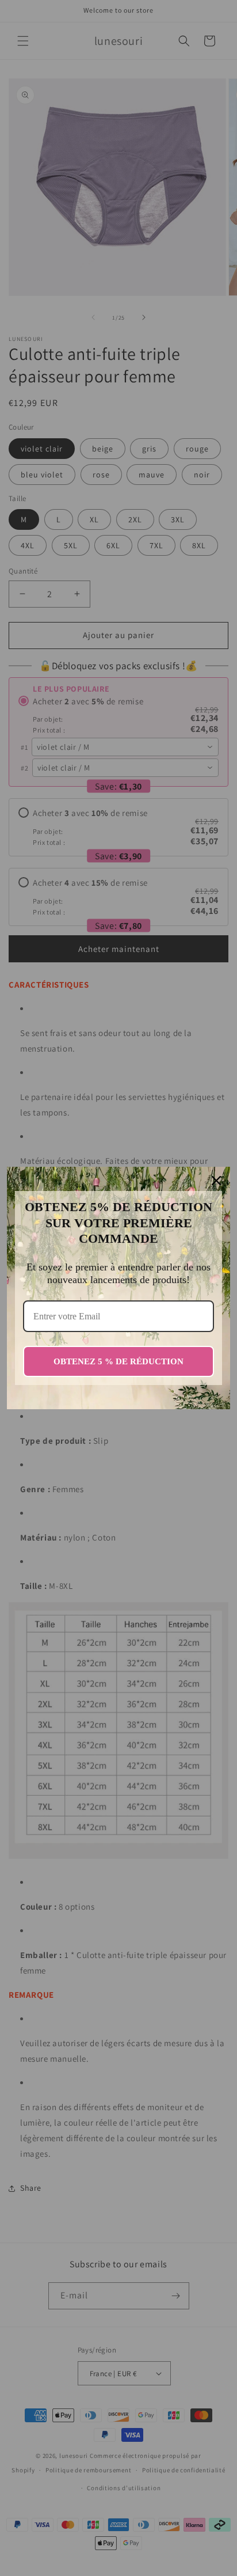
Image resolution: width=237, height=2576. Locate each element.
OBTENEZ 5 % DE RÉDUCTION (118, 1361)
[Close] (216, 1181)
